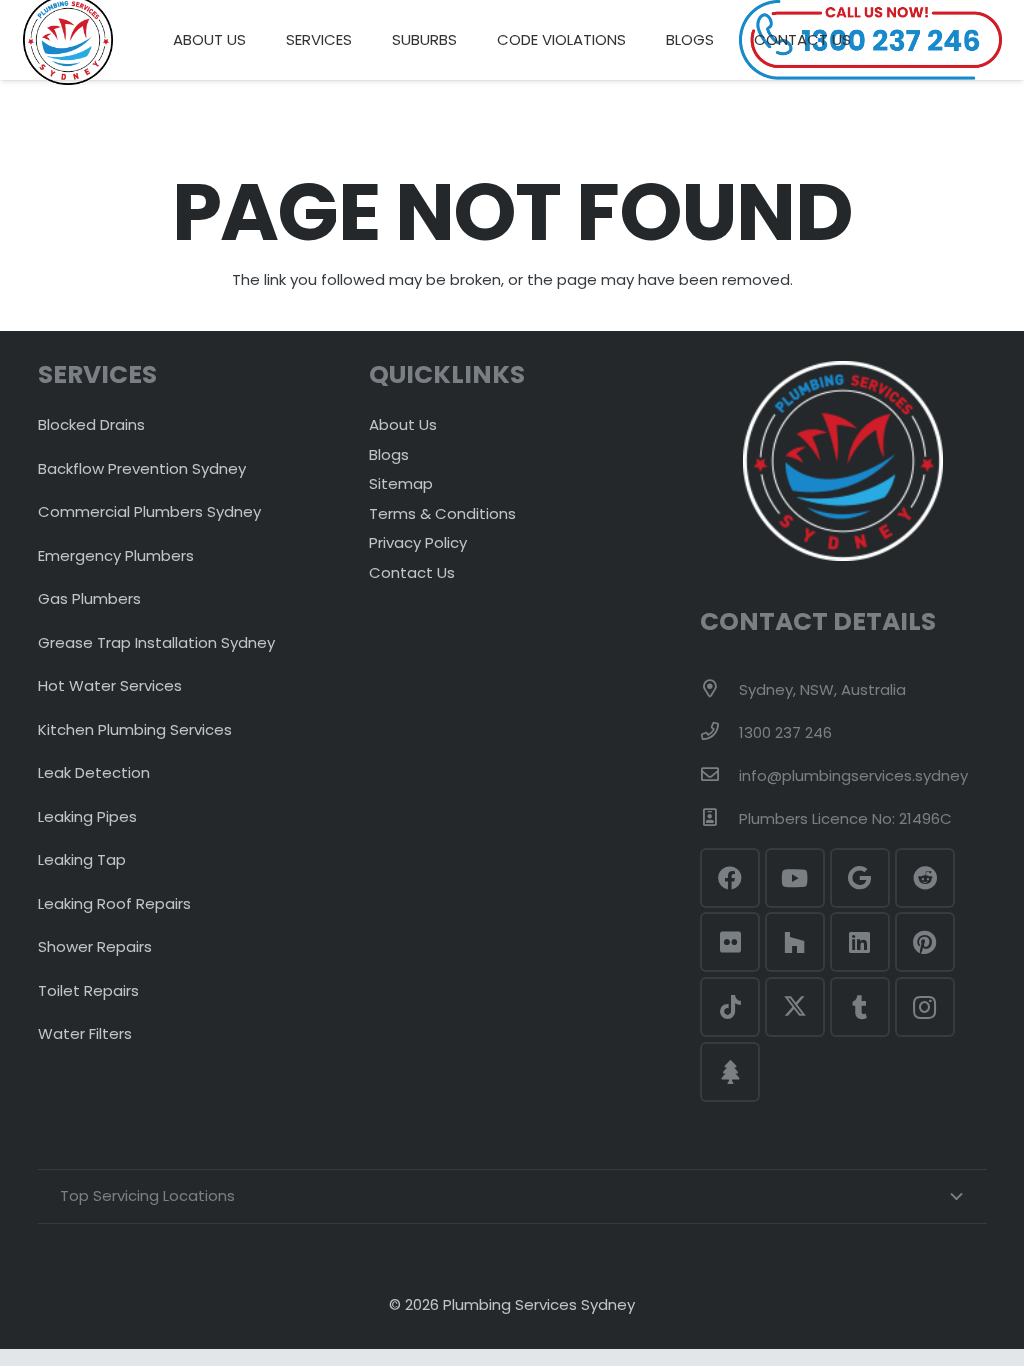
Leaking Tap (82, 859)
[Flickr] (730, 942)
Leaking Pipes (87, 816)
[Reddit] (925, 878)
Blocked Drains (91, 424)
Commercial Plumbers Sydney (149, 511)
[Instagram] (925, 1007)
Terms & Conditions (442, 513)
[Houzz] (795, 942)
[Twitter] (795, 1007)
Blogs (389, 454)
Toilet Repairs (88, 990)
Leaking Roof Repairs (114, 903)
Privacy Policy (418, 542)
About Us (403, 424)
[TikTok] (730, 1007)
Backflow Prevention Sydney (142, 468)
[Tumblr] (860, 1007)
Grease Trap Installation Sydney (156, 642)
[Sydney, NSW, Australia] (719, 690)
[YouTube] (795, 878)
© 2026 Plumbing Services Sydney (512, 1304)
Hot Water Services (110, 685)
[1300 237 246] (719, 733)
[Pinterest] (925, 942)
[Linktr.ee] (730, 1072)
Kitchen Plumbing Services (135, 729)
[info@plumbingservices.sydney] (719, 776)
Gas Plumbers (89, 598)
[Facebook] (730, 878)
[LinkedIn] (860, 942)
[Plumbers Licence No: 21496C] (719, 819)
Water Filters (85, 1033)
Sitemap (401, 483)
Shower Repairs (95, 946)
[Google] (860, 878)
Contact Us (412, 572)
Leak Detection (94, 772)
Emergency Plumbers (116, 555)
